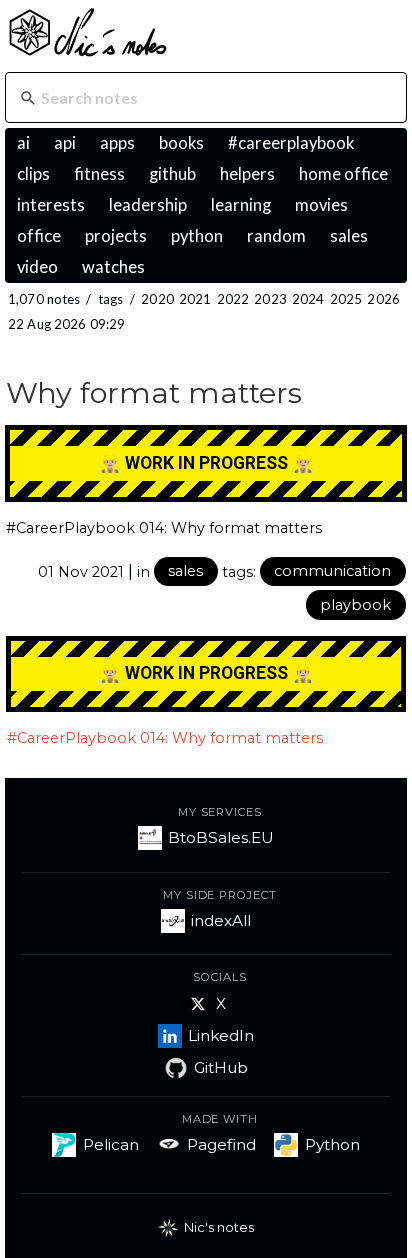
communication (332, 571)
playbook (355, 605)
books (181, 143)
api (65, 143)
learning (241, 205)
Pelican (111, 1144)
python (197, 236)
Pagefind (221, 1144)
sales (349, 236)
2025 (346, 299)
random (276, 236)
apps (117, 143)
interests (51, 205)
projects (116, 236)
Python (332, 1144)
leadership (148, 205)
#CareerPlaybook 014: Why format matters (164, 528)
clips (33, 174)
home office (343, 174)
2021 (195, 299)
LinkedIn (221, 1035)
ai (23, 143)
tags (111, 299)
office (39, 236)
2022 (233, 299)
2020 (157, 299)
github (172, 174)
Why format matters (154, 392)
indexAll (221, 920)
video (37, 267)
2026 (383, 299)
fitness (99, 174)
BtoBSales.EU (221, 837)
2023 (270, 299)
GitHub (221, 1067)
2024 (308, 299)
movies (321, 205)
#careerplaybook (291, 143)
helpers (247, 174)
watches (113, 267)
